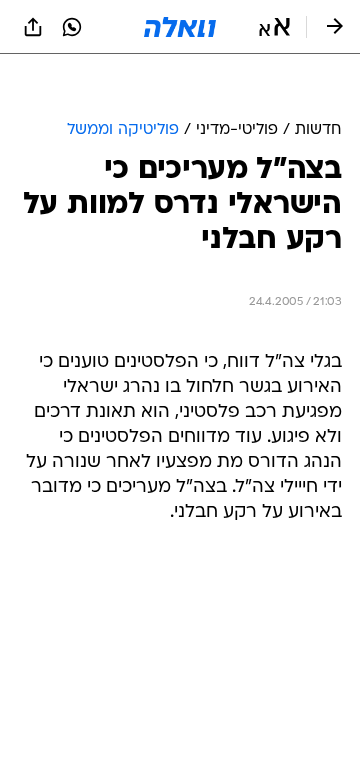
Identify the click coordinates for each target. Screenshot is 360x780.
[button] (274, 27)
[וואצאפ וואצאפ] (72, 27)
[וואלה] (180, 27)
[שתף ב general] (33, 27)
